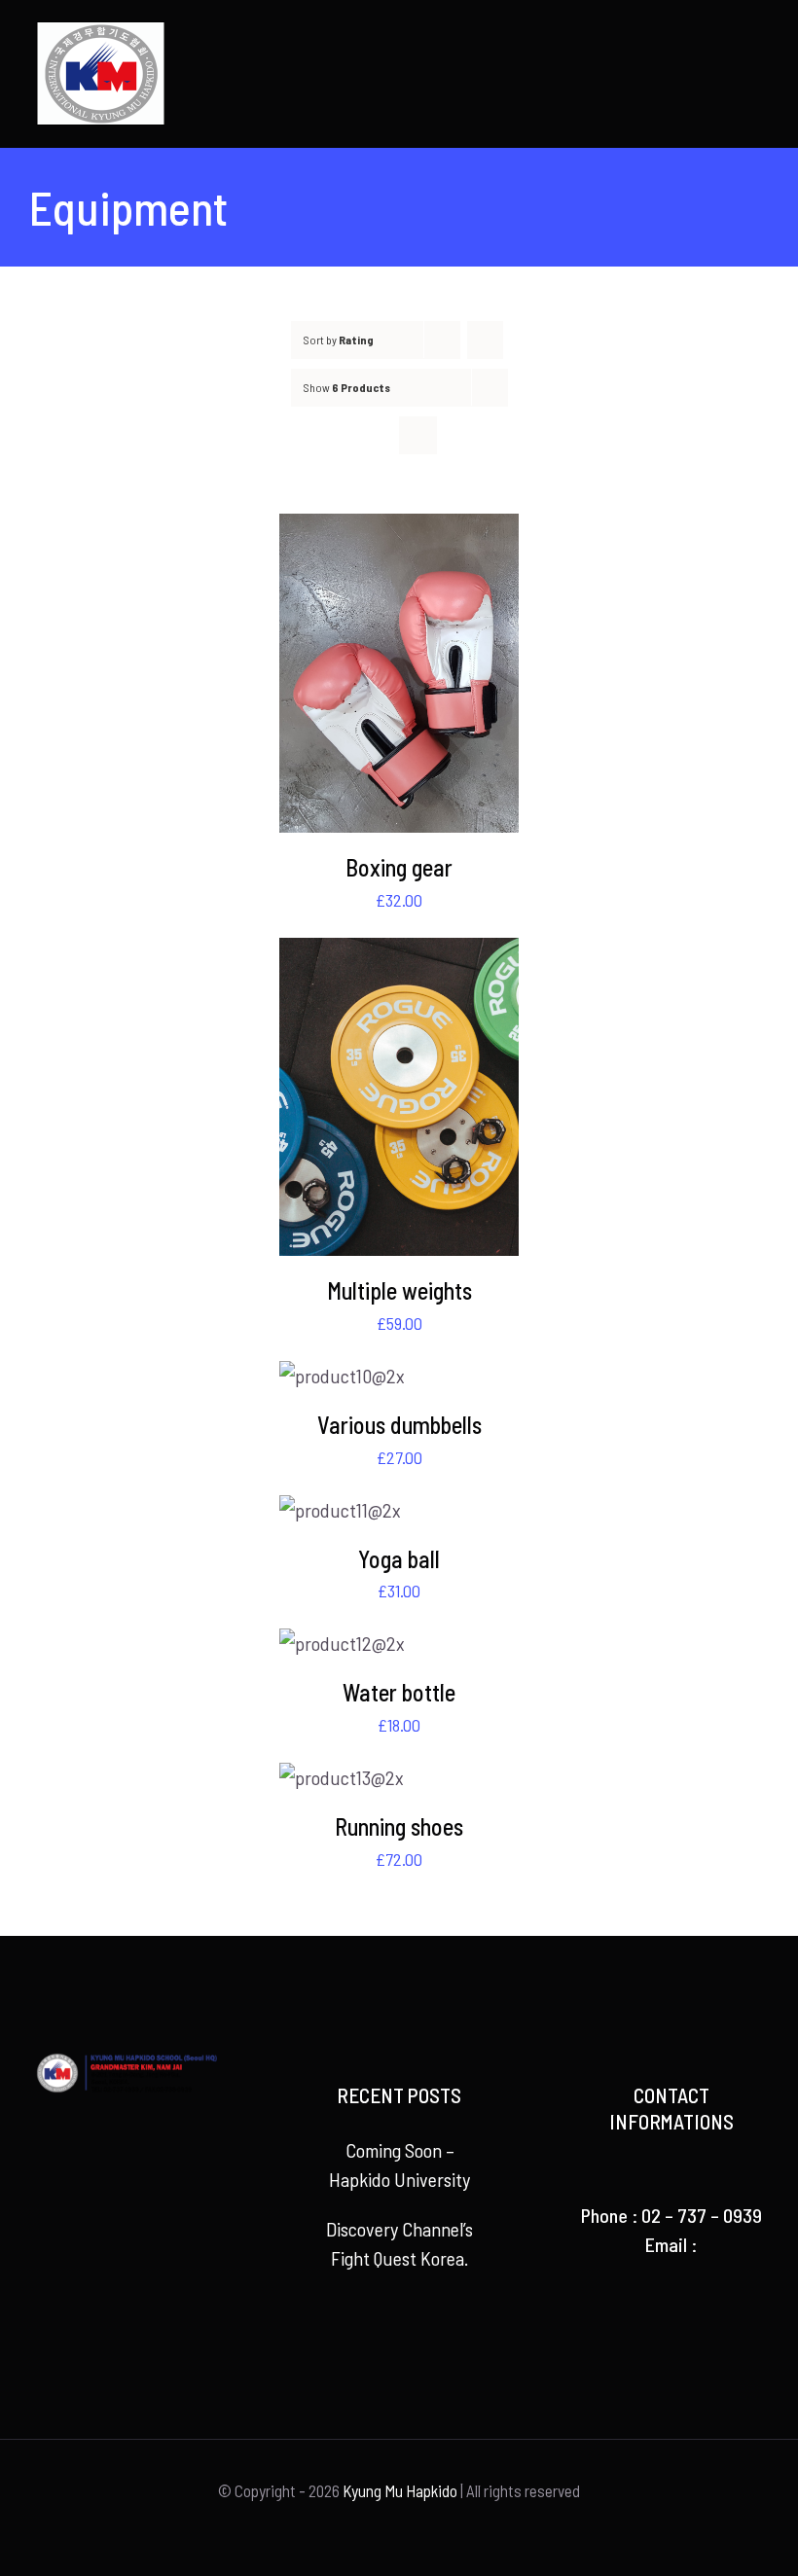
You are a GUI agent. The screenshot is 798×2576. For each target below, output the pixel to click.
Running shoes (399, 1826)
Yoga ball (399, 1559)
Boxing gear (399, 867)
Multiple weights (399, 1290)
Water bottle (399, 1692)
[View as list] (418, 435)
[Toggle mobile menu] (761, 35)
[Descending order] (485, 340)
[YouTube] (127, 2198)
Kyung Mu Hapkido (400, 2490)
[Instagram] (155, 2198)
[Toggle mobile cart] (726, 35)
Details (399, 677)
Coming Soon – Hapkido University (399, 2165)
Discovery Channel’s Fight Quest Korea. (399, 2243)
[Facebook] (98, 2198)
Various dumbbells (399, 1425)
